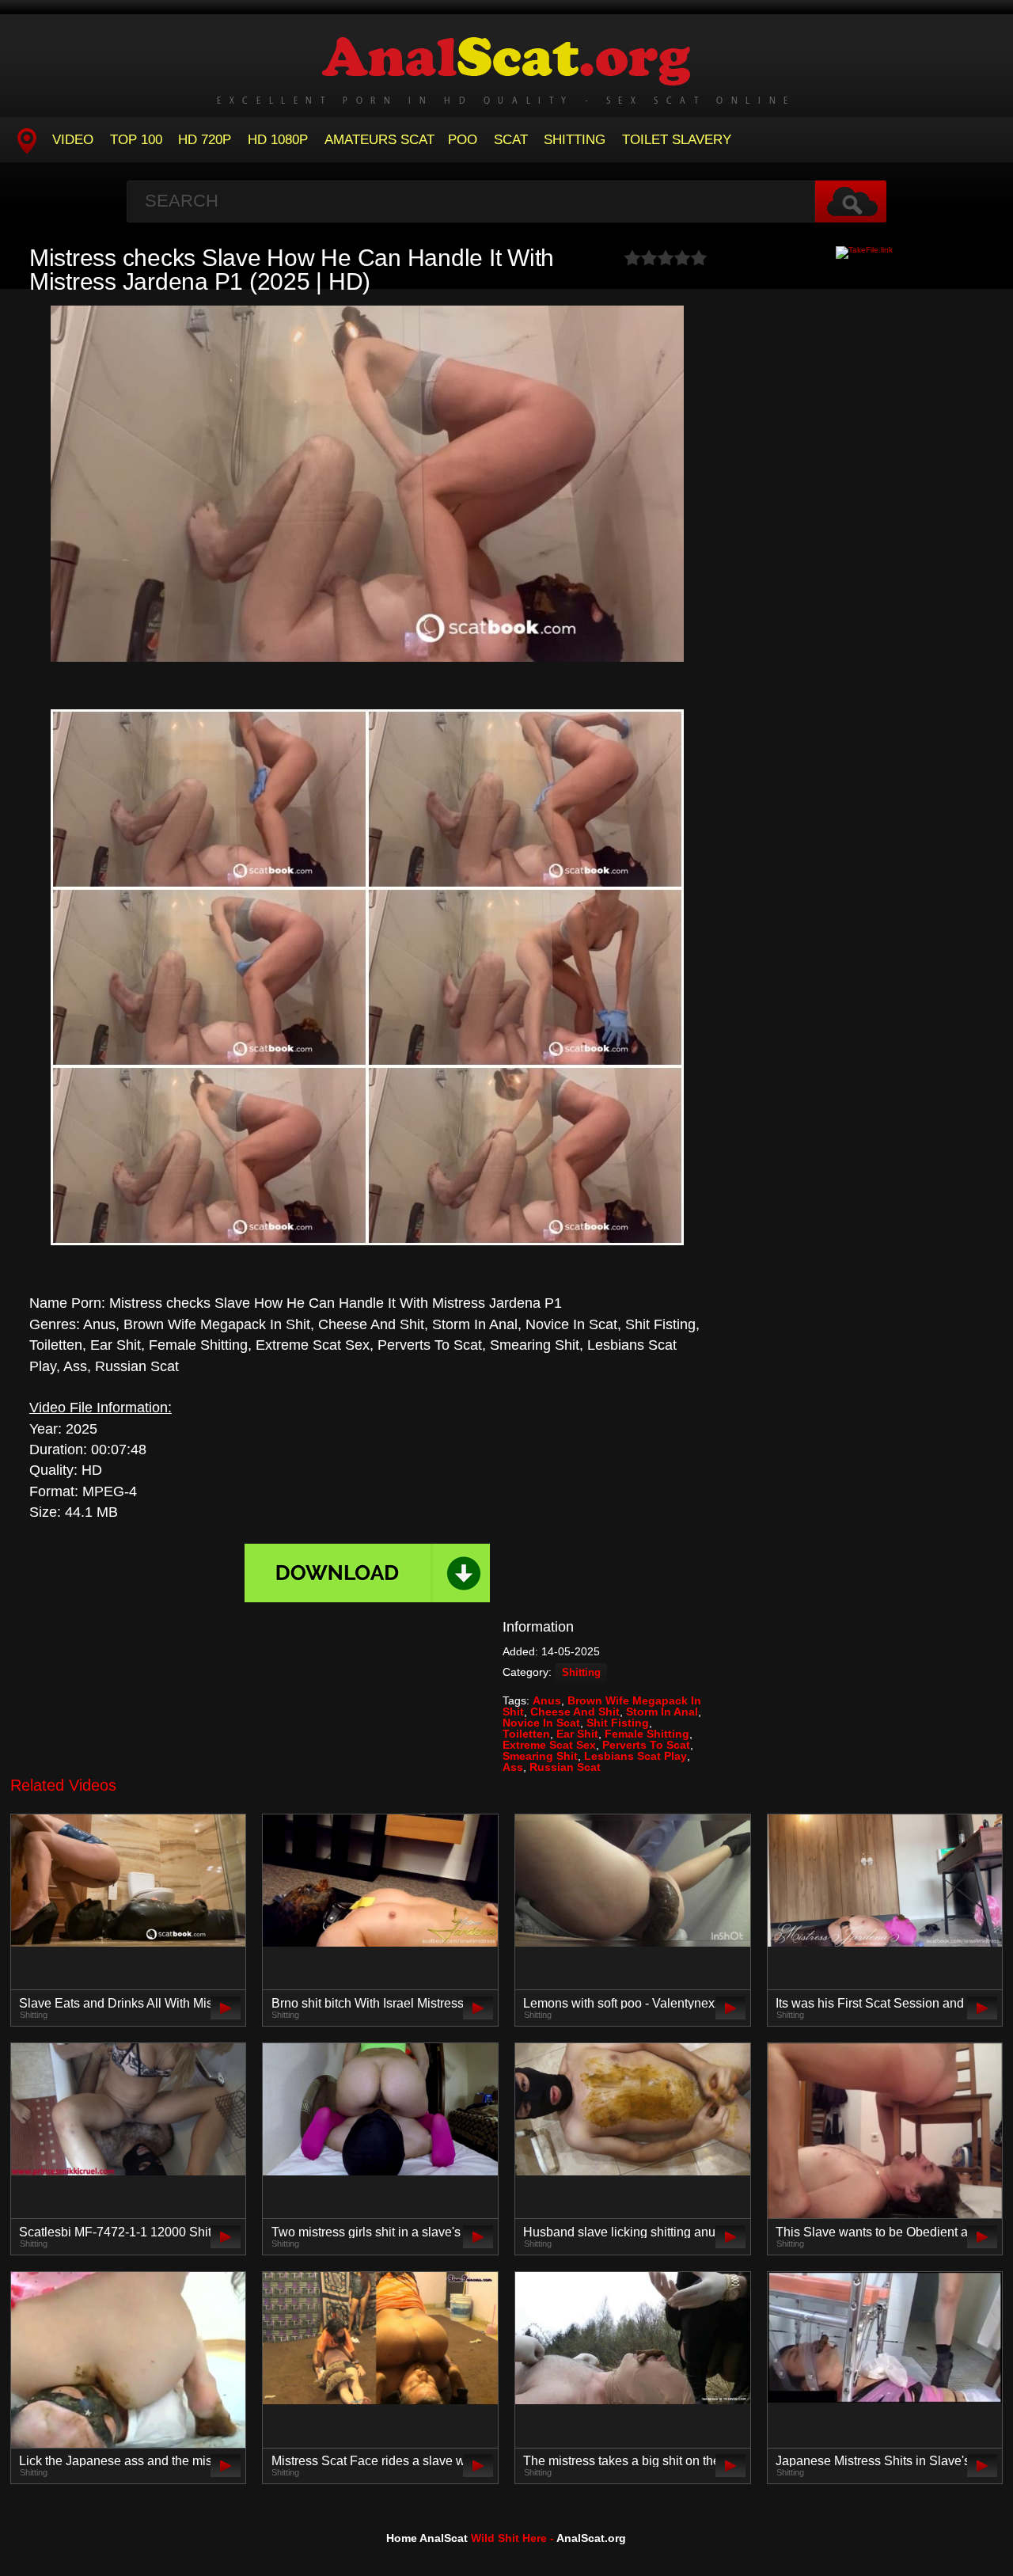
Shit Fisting (618, 1723)
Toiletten (526, 1734)
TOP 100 (136, 140)
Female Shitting (647, 1734)
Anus (547, 1700)
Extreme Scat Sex (549, 1745)
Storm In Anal (662, 1712)
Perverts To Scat (646, 1745)
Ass (513, 1767)
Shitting (575, 140)
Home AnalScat (427, 2538)
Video (73, 140)
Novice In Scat (541, 1723)
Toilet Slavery (677, 140)
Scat (511, 140)
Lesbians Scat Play (635, 1756)
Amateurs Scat (379, 140)
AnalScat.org (591, 2538)
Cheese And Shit (575, 1712)
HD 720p (205, 140)
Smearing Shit (540, 1756)
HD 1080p (278, 140)
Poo (463, 140)
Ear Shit (577, 1734)
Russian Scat (565, 1767)
